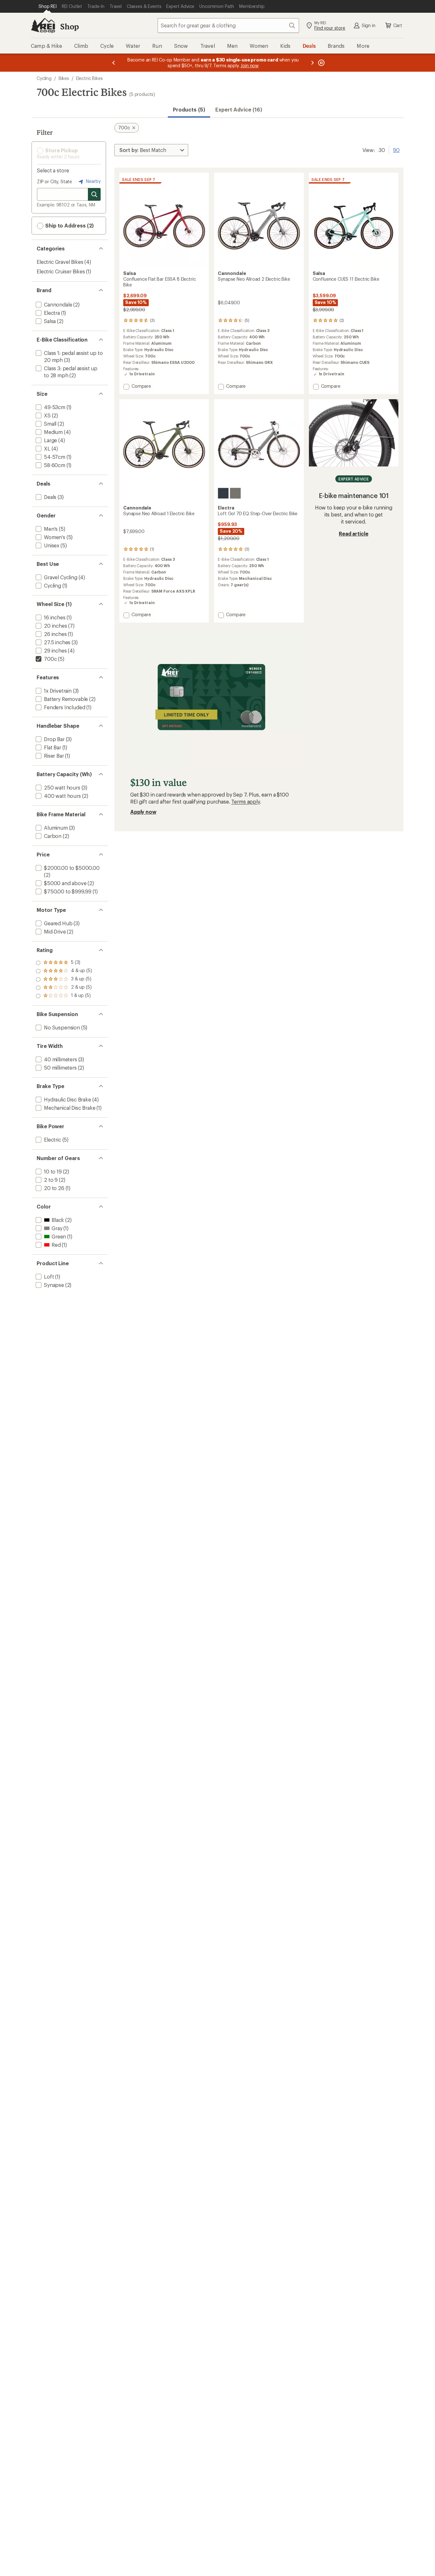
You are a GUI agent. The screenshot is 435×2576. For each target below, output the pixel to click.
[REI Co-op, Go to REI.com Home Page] (43, 25)
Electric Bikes (89, 78)
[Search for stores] (94, 194)
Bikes (64, 78)
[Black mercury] (223, 493)
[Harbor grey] (235, 493)
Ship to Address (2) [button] (69, 225)
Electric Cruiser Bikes (61, 271)
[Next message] (312, 63)
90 (396, 149)
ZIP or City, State (54, 181)
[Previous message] (114, 63)
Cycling (44, 78)
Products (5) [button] (189, 109)
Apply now (143, 812)
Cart (398, 25)
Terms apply (245, 801)
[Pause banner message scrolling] (321, 63)
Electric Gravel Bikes (60, 262)
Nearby (93, 181)
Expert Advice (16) (239, 109)
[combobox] (228, 25)
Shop (69, 26)
